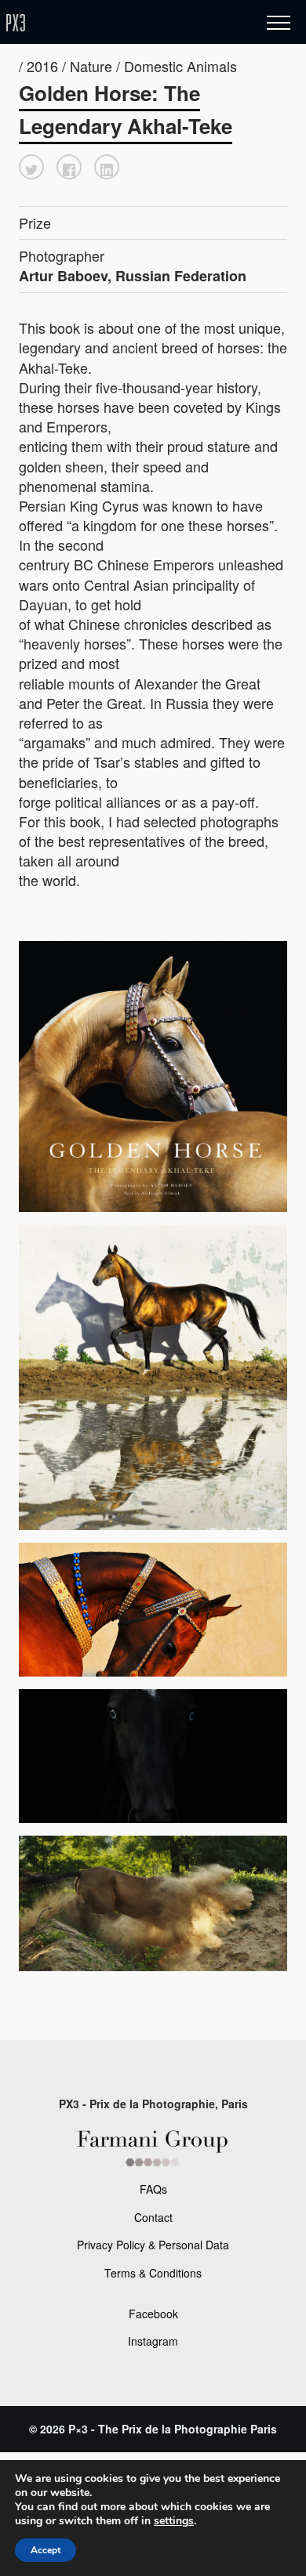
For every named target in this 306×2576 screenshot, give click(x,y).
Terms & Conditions (153, 2273)
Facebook (153, 2314)
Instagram (153, 2341)
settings (174, 2521)
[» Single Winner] (108, 23)
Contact (153, 2217)
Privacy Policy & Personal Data (153, 2245)
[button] (31, 167)
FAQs (153, 2189)
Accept (46, 2550)
